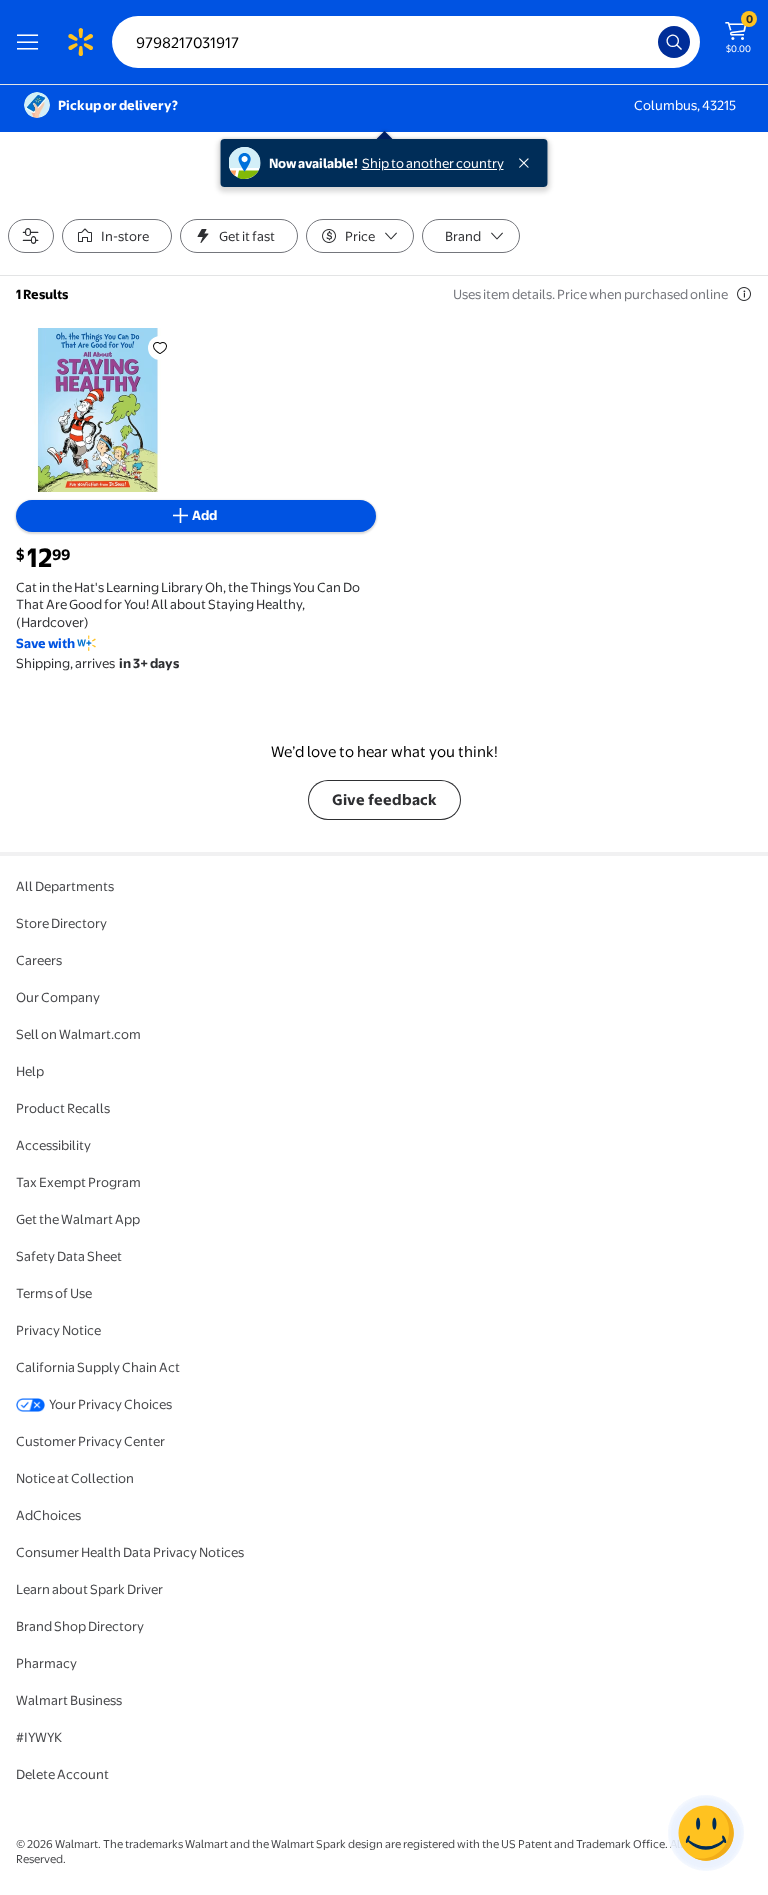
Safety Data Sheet (69, 1256)
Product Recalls (63, 1108)
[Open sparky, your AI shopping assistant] (706, 1833)
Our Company (58, 997)
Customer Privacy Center (90, 1441)
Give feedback (384, 799)
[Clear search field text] (648, 42)
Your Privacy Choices (110, 1404)
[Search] (674, 42)
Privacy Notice (58, 1330)
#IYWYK (39, 1737)
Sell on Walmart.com (78, 1034)
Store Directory (61, 923)
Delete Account (62, 1774)
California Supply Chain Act (98, 1367)
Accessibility (53, 1145)
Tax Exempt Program (78, 1182)
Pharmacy (46, 1663)
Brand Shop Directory (80, 1626)
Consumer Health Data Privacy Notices (130, 1552)
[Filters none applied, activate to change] (31, 236)
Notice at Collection (75, 1478)
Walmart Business (69, 1700)
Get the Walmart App (78, 1219)
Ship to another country (433, 163)
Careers (39, 960)
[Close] (528, 163)
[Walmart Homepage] (80, 42)
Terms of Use (54, 1293)
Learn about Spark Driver (89, 1589)
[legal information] (744, 294)
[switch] (117, 236)
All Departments (65, 886)
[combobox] (406, 42)
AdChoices (48, 1515)
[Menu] (32, 42)
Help (30, 1071)
